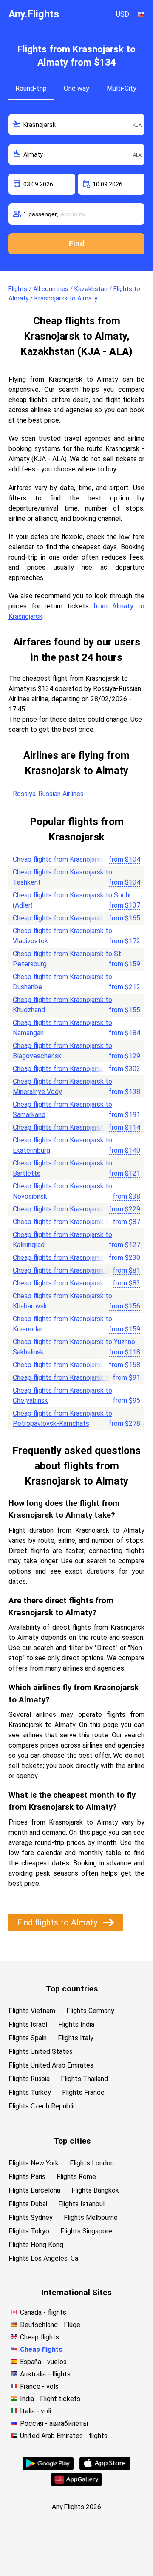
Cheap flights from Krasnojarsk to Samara (74, 1127)
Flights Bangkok (95, 2190)
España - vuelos (43, 2362)
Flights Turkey (30, 2092)
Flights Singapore (86, 2231)
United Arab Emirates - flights (64, 2436)
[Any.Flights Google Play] (48, 2468)
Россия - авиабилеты (54, 2423)
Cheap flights (40, 2337)
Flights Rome (76, 2177)
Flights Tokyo (29, 2231)
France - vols (39, 2386)
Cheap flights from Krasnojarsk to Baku (71, 1258)
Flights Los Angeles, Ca (43, 2258)
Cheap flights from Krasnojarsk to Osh (69, 918)
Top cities (72, 2141)
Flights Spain (28, 2038)
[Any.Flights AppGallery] (76, 2484)
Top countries (72, 1989)
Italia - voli (35, 2411)
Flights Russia (29, 2079)
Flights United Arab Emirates (51, 2065)
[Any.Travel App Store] (105, 2468)
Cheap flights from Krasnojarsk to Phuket (74, 1209)
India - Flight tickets (50, 2399)
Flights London (92, 2163)
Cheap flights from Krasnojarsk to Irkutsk (74, 1270)
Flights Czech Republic (43, 2106)
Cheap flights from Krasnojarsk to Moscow (76, 859)
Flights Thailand (84, 2079)
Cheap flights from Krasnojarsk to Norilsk (74, 1365)
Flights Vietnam (32, 2011)
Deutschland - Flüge (50, 2325)
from (125, 859)
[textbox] (76, 125)
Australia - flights (45, 2374)
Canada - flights (43, 2312)
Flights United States (41, 2052)
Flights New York (34, 2163)
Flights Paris (27, 2177)
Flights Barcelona (34, 2190)
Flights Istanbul (81, 2204)
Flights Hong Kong (36, 2245)
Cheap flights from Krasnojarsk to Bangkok (76, 1069)
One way (76, 88)
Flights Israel (28, 2024)
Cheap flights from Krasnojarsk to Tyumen (75, 1283)
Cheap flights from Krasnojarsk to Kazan (72, 1378)
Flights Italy (76, 2038)
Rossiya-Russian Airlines (48, 794)
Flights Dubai (28, 2204)
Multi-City (122, 88)
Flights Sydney (31, 2218)
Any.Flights (34, 14)
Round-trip (31, 88)
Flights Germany (90, 2011)
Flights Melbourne (91, 2218)
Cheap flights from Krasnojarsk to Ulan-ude (76, 1222)
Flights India (76, 2024)
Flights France (83, 2092)
